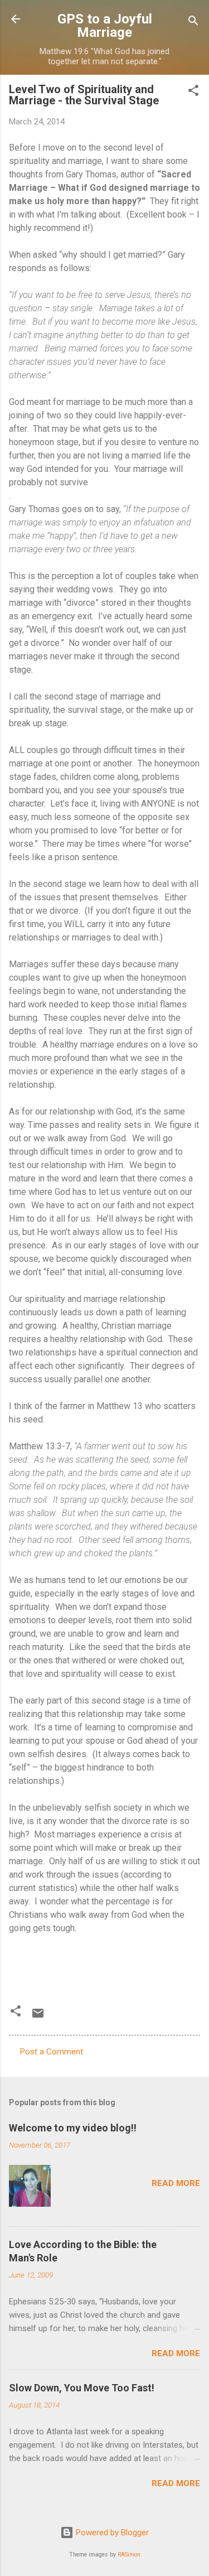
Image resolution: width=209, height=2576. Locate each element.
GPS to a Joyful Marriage (105, 26)
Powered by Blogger (111, 2532)
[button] (193, 92)
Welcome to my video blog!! (73, 2128)
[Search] (193, 23)
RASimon (129, 2555)
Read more (176, 2183)
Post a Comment (52, 2052)
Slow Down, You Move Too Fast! (82, 2388)
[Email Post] (38, 2017)
